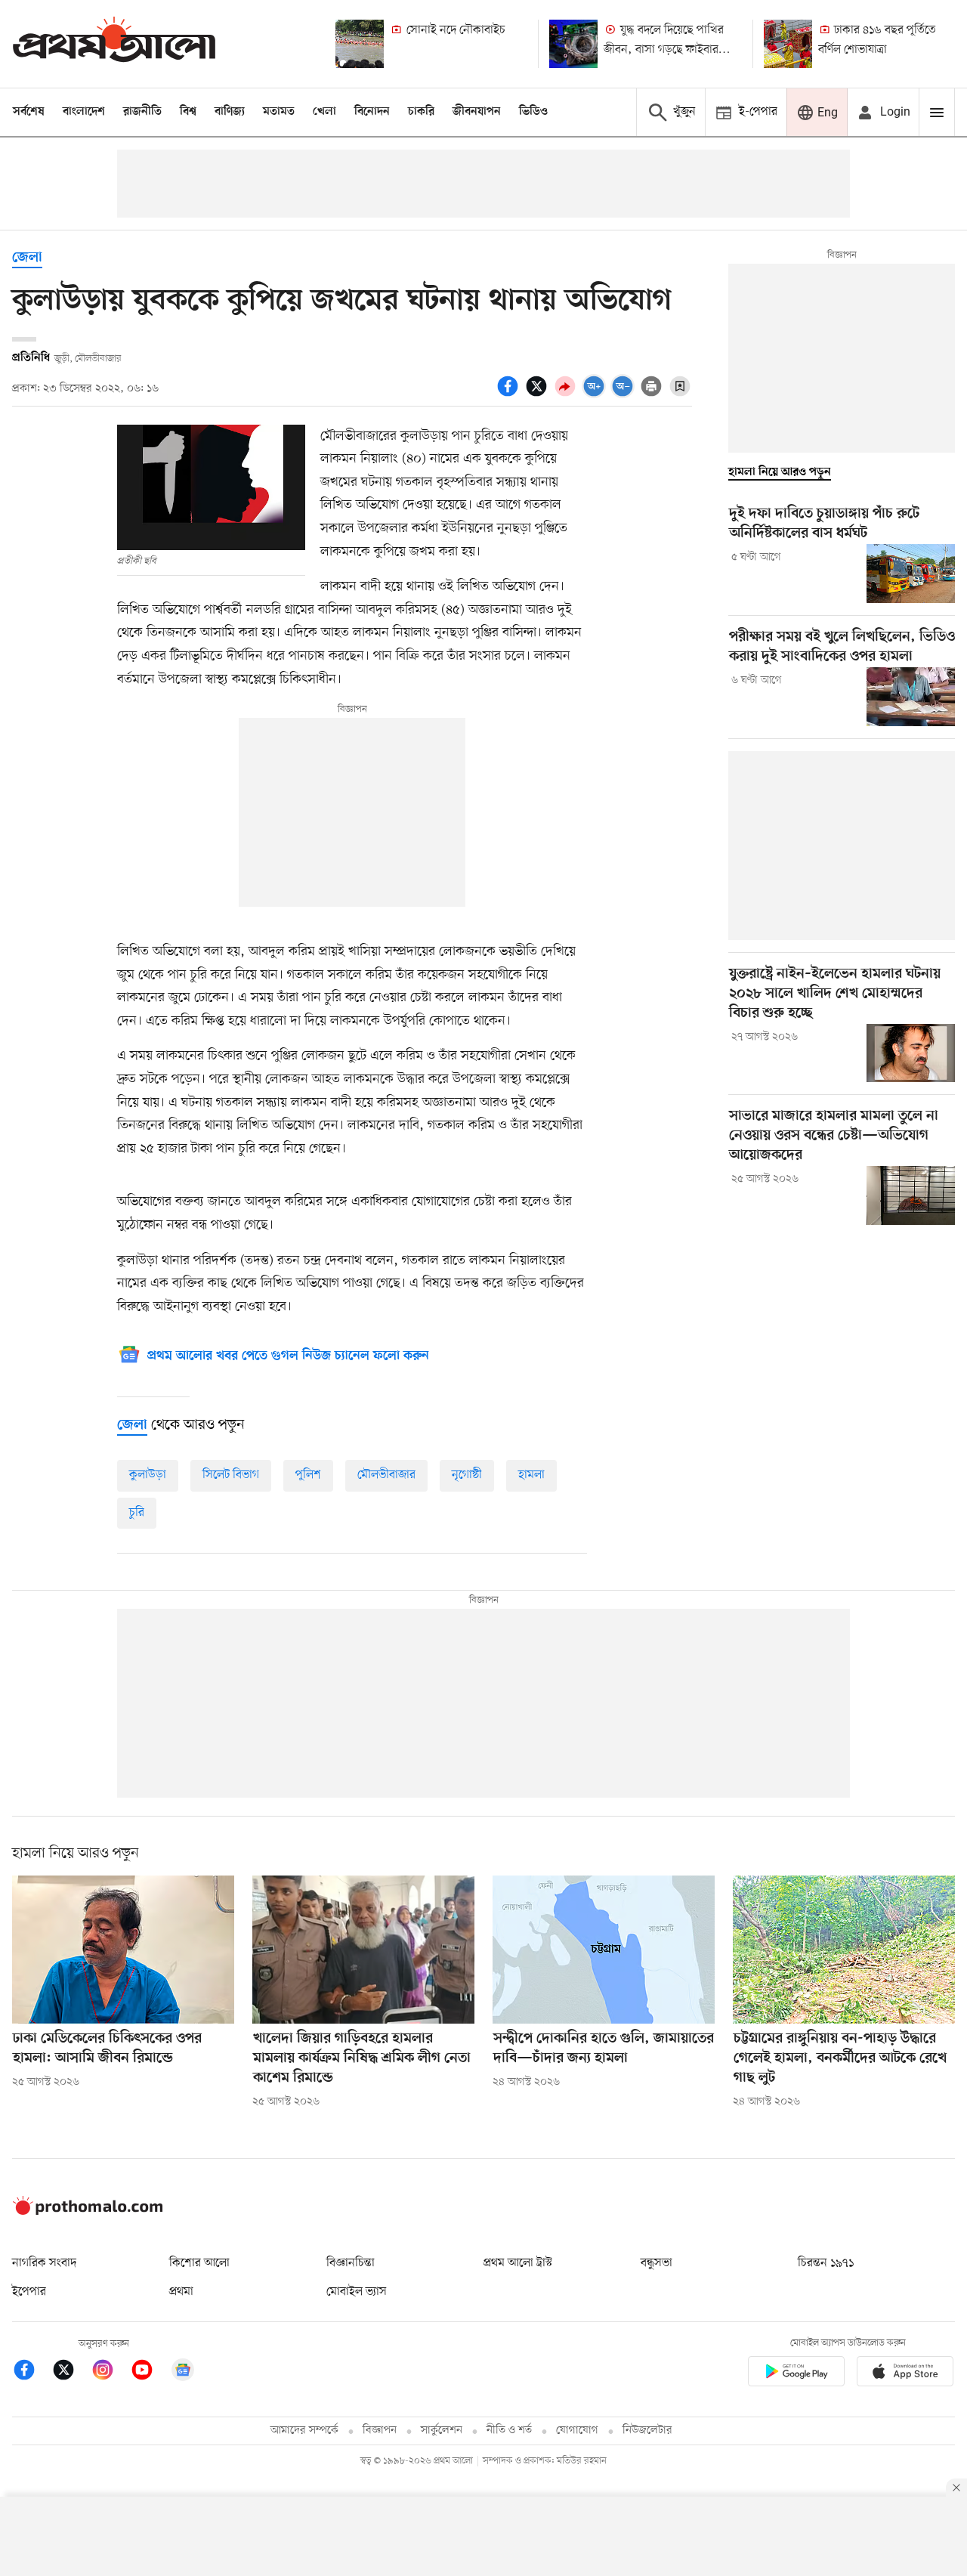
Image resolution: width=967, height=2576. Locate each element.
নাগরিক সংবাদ (44, 2263)
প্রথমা (181, 2292)
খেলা (324, 112)
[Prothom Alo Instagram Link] (110, 2372)
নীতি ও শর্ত (509, 2431)
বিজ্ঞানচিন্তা (351, 2263)
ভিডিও (533, 112)
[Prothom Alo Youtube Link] (150, 2372)
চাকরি (421, 112)
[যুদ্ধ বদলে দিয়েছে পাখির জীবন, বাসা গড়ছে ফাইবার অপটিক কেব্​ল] (573, 44)
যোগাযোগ (577, 2431)
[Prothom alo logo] (88, 2212)
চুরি (137, 1513)
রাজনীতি (142, 112)
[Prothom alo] (114, 43)
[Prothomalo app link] (796, 2374)
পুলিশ (308, 1475)
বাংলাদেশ (84, 112)
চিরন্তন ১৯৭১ (826, 2263)
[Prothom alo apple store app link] (905, 2374)
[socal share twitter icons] (539, 394)
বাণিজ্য (230, 112)
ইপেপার (29, 2292)
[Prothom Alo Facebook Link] (32, 2372)
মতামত (279, 112)
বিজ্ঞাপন (380, 2431)
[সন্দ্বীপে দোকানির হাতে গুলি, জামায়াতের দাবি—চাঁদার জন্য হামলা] (604, 1950)
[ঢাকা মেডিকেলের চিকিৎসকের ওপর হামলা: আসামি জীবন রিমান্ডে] (123, 1950)
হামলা (531, 1475)
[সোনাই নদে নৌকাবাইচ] (360, 44)
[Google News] (183, 2372)
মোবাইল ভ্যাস (357, 2292)
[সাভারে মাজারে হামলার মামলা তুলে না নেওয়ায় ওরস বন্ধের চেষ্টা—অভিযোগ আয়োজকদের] (911, 1195)
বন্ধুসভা (657, 2263)
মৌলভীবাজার (386, 1475)
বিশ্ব (188, 112)
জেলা (27, 258)
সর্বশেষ (29, 112)
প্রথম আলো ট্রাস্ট (518, 2263)
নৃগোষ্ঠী (467, 1475)
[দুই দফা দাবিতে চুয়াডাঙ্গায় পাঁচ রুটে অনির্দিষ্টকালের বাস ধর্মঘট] (911, 574)
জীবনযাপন (477, 112)
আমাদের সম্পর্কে (304, 2431)
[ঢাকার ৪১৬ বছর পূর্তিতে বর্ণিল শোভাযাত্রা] (788, 44)
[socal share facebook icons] (510, 394)
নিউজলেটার (647, 2431)
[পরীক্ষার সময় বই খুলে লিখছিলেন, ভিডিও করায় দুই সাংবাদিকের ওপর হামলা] (911, 697)
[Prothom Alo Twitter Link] (71, 2372)
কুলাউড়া (148, 1475)
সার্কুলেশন (442, 2431)
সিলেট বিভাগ (231, 1475)
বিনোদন (372, 112)
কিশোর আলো (199, 2263)
